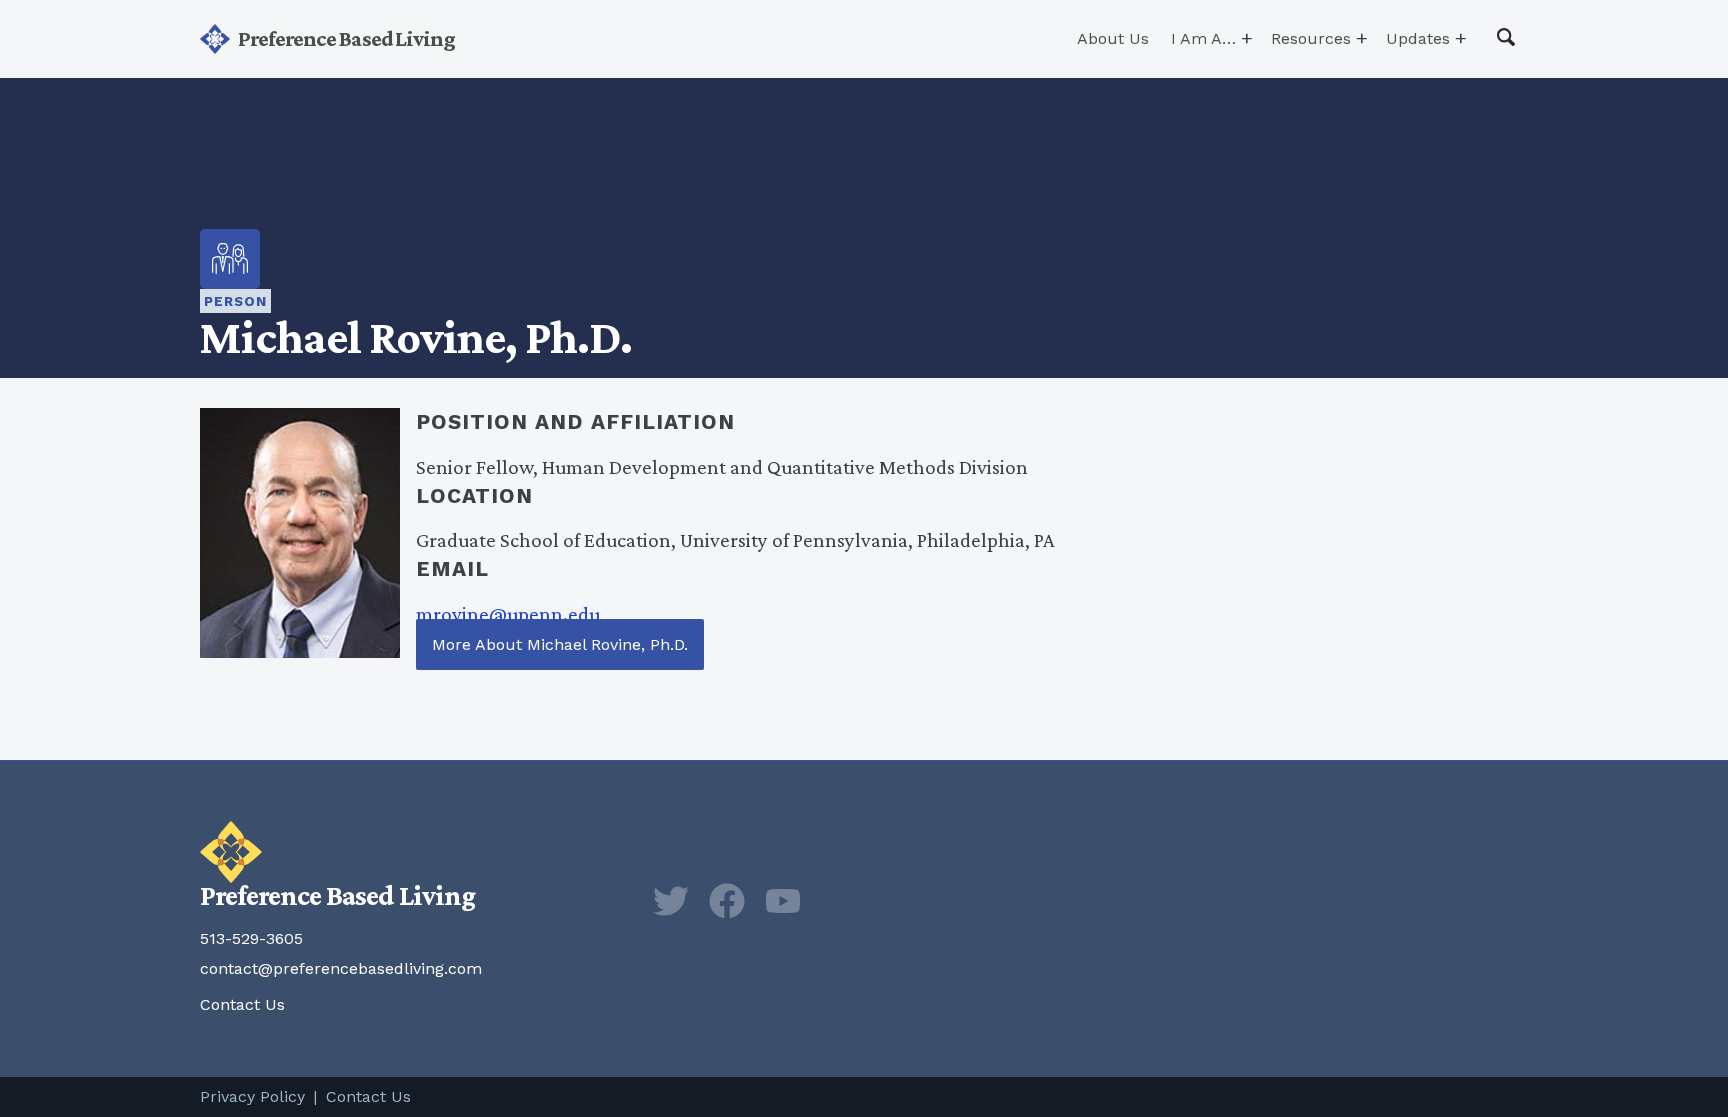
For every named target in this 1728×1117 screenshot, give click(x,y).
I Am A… (1203, 38)
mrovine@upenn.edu (508, 613)
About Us (1113, 38)
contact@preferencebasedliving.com (341, 968)
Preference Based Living (346, 38)
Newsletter (839, 901)
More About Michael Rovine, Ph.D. (560, 644)
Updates (1418, 38)
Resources (1311, 38)
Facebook (727, 901)
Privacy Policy (252, 1096)
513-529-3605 (251, 938)
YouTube (783, 901)
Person (235, 301)
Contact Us (242, 1004)
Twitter (671, 901)
